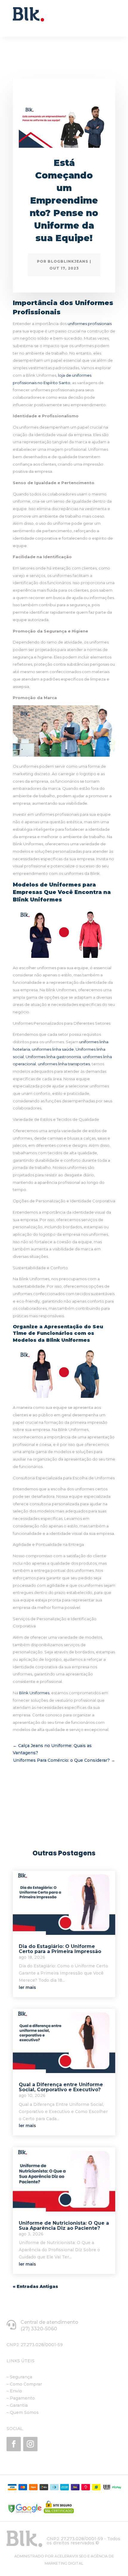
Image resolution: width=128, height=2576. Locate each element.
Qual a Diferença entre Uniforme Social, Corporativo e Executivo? (61, 2087)
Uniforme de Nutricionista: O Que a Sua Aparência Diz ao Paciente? (64, 2226)
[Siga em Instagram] (30, 2444)
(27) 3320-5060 (39, 2329)
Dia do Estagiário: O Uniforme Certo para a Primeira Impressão (60, 1949)
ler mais (27, 1987)
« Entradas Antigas (35, 2286)
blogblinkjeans (68, 261)
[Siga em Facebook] (14, 2444)
